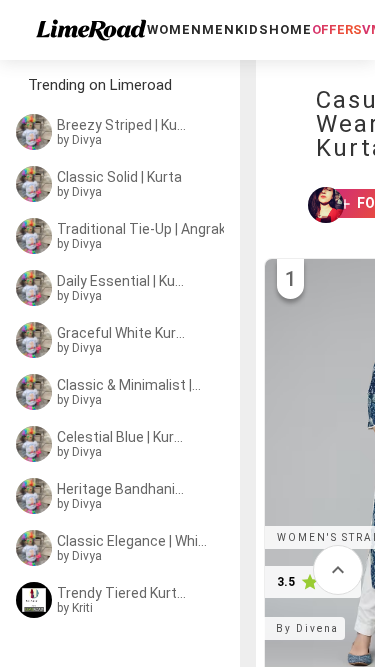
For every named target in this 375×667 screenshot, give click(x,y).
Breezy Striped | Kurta (122, 125)
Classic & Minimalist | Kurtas (129, 385)
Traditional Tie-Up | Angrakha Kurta (146, 229)
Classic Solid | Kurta (119, 177)
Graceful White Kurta (122, 333)
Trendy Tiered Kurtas (122, 593)
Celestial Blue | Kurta (122, 437)
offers (337, 29)
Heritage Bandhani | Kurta (122, 489)
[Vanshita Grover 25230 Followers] (317, 205)
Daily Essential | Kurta (122, 281)
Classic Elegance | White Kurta (134, 541)
